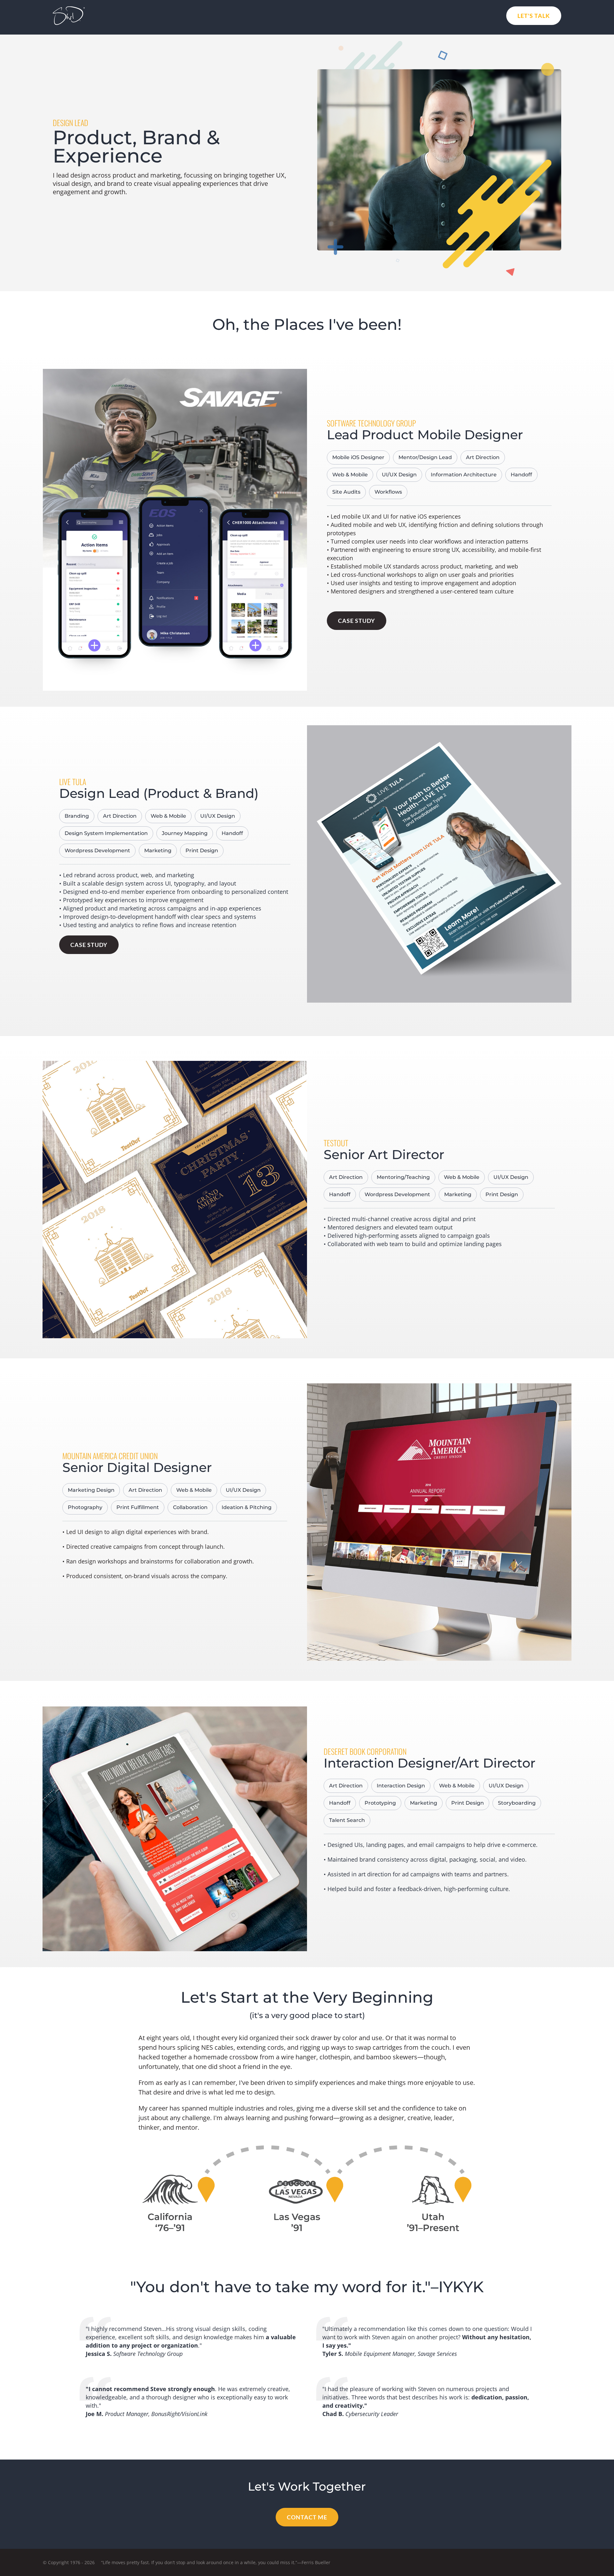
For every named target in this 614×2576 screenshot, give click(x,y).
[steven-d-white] (69, 9)
